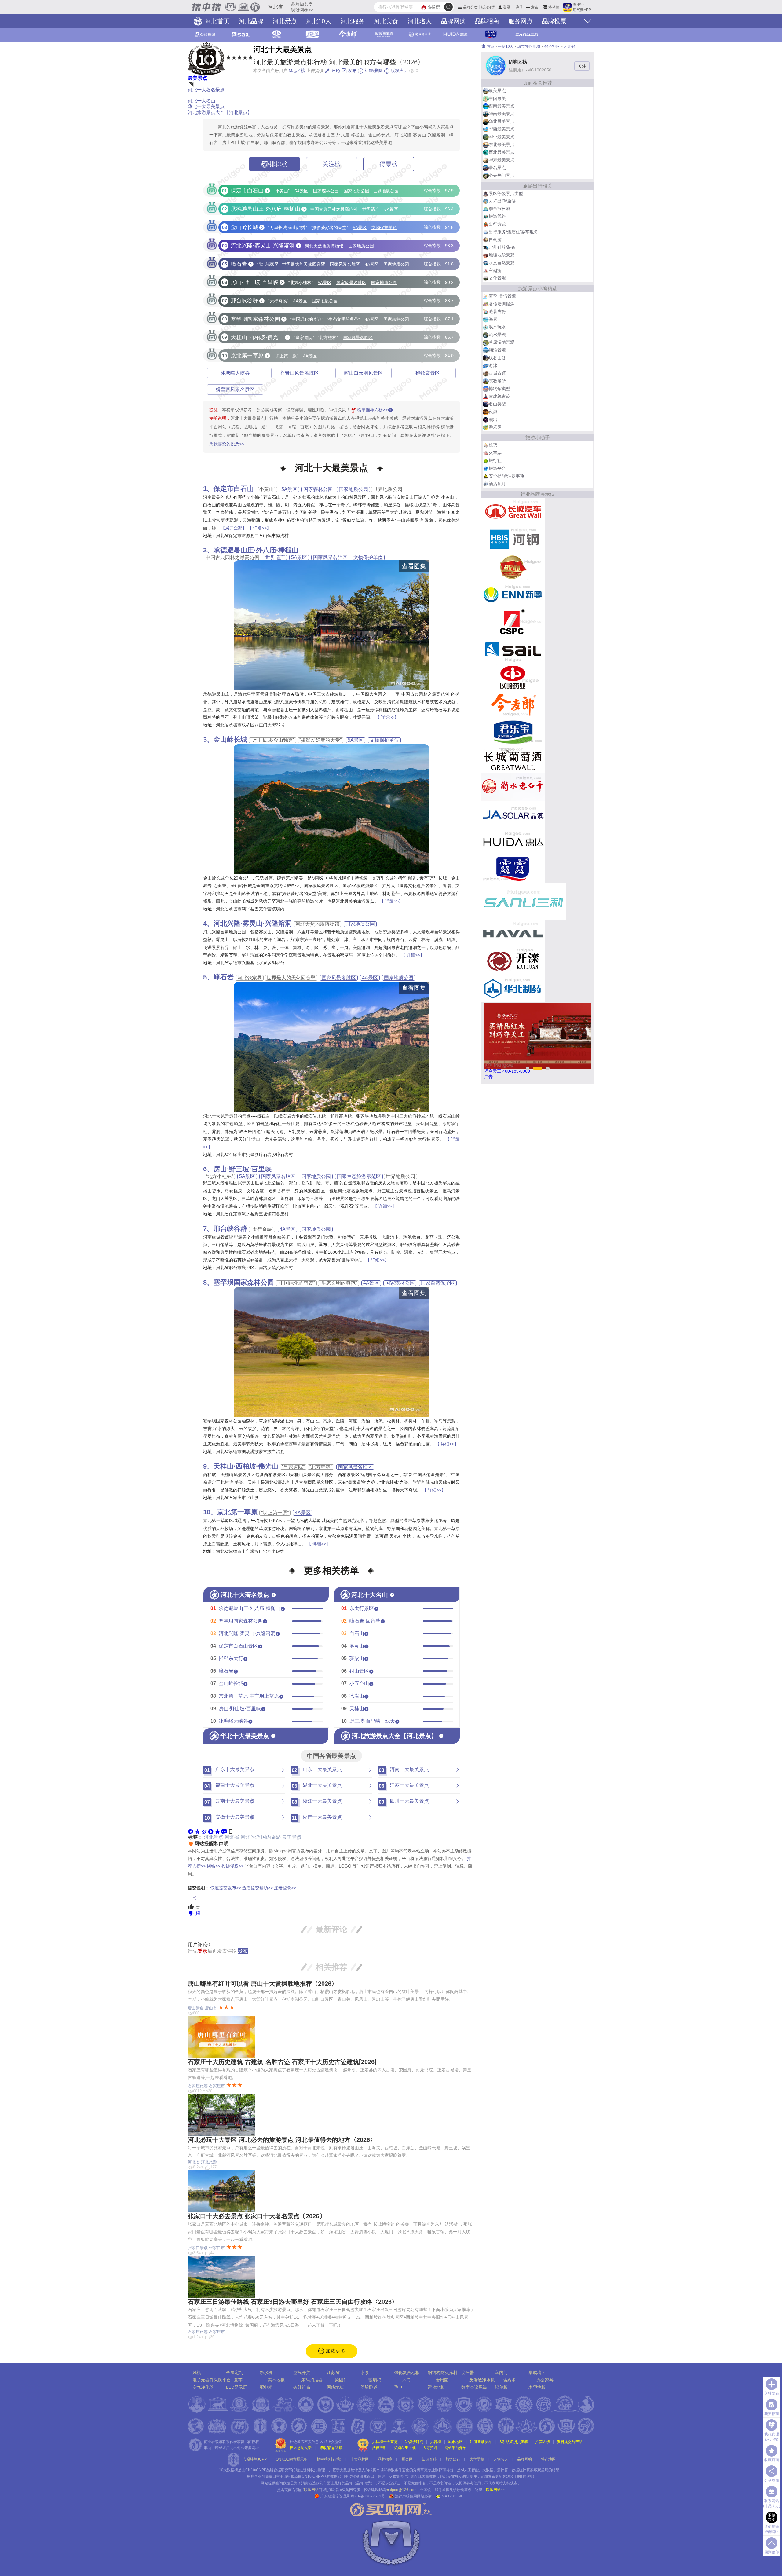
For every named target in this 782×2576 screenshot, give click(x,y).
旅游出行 (453, 2459)
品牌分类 (470, 7)
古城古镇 (497, 373)
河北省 (232, 1837)
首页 (490, 46)
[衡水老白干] (513, 787)
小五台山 (359, 1683)
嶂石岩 (224, 977)
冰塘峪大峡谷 (235, 373)
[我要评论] (224, 1831)
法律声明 (379, 2448)
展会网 (407, 2459)
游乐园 (495, 427)
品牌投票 (554, 21)
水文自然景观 (502, 263)
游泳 (493, 365)
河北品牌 (251, 21)
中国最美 (497, 98)
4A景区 (372, 264)
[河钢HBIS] (513, 539)
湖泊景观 (497, 350)
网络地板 (335, 2387)
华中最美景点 (502, 137)
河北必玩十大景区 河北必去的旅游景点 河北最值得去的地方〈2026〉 (282, 2140)
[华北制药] (513, 988)
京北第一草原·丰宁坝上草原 (249, 1696)
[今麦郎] (513, 704)
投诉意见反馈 (301, 2448)
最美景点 (198, 78)
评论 (335, 71)
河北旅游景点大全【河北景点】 (220, 112)
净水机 (266, 2373)
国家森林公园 (326, 191)
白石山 (357, 1633)
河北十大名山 (202, 101)
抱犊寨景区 (428, 373)
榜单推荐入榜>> (372, 410)
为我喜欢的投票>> (227, 444)
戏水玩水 (497, 327)
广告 (488, 1077)
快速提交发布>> (226, 1888)
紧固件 (341, 2380)
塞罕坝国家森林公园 (244, 1282)
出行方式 (497, 224)
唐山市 (211, 2008)
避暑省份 (497, 312)
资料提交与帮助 (570, 2442)
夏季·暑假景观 (502, 296)
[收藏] (217, 1831)
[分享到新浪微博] (204, 1831)
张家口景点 (198, 2248)
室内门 (501, 2373)
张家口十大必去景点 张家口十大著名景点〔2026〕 (257, 2216)
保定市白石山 (234, 489)
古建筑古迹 (499, 396)
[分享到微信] (191, 1831)
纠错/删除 (373, 71)
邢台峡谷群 (230, 1229)
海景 (493, 319)
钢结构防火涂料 (443, 2373)
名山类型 (497, 404)
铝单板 (501, 2387)
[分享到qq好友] (211, 1831)
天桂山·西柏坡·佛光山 (246, 1466)
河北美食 (386, 21)
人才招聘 (430, 2448)
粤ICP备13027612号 (368, 2496)
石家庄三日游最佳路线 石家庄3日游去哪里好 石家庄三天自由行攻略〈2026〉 (293, 2302)
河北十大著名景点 (206, 90)
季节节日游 (499, 209)
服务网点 (521, 21)
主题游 (495, 270)
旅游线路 (497, 216)
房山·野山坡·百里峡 (240, 1709)
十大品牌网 (360, 2459)
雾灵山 (357, 1646)
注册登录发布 (481, 2442)
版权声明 (399, 71)
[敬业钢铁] (513, 567)
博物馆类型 (499, 389)
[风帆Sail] (513, 649)
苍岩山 (357, 1696)
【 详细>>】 (259, 528)
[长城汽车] (513, 512)
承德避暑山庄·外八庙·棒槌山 (256, 550)
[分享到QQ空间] (197, 1831)
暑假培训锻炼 (502, 304)
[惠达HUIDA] (513, 842)
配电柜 (266, 2387)
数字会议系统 (474, 2387)
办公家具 (545, 2380)
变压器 (468, 2373)
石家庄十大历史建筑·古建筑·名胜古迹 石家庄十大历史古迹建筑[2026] (282, 2062)
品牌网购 (453, 21)
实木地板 (276, 2380)
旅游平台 (497, 468)
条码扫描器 (312, 2380)
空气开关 (302, 2373)
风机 (197, 2373)
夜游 (493, 412)
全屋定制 (235, 2373)
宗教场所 (497, 381)
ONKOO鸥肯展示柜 (292, 2459)
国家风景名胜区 (345, 264)
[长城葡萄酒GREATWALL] (513, 759)
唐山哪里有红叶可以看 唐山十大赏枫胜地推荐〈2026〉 (263, 1984)
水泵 (365, 2373)
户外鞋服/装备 (502, 247)
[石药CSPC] (513, 622)
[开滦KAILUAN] (513, 961)
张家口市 (217, 2248)
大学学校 (477, 2459)
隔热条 (509, 2380)
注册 (519, 7)
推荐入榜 (543, 2442)
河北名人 (420, 21)
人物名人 (501, 2459)
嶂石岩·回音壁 (365, 1621)
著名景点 (497, 167)
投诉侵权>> (232, 1866)
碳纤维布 (302, 2387)
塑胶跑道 (369, 2387)
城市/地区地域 (529, 46)
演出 (493, 419)
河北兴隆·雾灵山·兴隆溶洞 (253, 923)
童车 (238, 2380)
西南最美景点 (502, 106)
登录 (507, 7)
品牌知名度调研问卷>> (302, 7)
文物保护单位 (384, 228)
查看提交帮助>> (258, 1888)
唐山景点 (196, 2008)
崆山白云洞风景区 (364, 373)
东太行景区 (362, 1608)
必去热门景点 (502, 175)
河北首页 (217, 21)
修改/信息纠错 (331, 2448)
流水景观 (497, 335)
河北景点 (285, 21)
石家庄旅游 (198, 2086)
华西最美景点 (502, 129)
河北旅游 (250, 1837)
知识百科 (429, 2459)
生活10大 (506, 46)
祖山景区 (359, 1671)
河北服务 (353, 21)
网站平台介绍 (455, 2448)
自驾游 (495, 240)
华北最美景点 (502, 121)
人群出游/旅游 (502, 201)
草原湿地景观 (502, 342)
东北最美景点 (502, 145)
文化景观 (497, 278)
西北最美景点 (502, 152)
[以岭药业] (513, 677)
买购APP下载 (405, 2448)
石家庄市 (217, 2086)
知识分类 (488, 7)
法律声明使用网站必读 (413, 2496)
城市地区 (455, 2442)
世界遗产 (371, 209)
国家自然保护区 (438, 1283)
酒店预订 (497, 484)
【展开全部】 (234, 528)
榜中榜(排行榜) (329, 2459)
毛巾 (398, 2387)
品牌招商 (487, 21)
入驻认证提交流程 (513, 2442)
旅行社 (495, 460)
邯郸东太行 (231, 1658)
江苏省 (333, 2373)
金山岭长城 (230, 739)
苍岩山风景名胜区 (299, 373)
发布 (535, 7)
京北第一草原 (237, 1512)
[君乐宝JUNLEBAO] (513, 732)
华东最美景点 (502, 160)
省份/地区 (552, 46)
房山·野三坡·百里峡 (243, 1169)
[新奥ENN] (513, 594)
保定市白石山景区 (238, 1646)
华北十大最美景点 (206, 106)
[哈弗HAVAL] (513, 933)
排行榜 (436, 2442)
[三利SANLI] (524, 901)
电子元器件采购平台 (212, 2380)
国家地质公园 (356, 191)
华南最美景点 (502, 114)
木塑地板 (537, 2387)
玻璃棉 (375, 2380)
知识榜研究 (414, 2442)
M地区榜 (297, 71)
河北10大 (319, 21)
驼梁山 (357, 1658)
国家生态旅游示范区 (359, 1176)
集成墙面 (537, 2373)
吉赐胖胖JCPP (255, 2459)
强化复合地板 (407, 2373)
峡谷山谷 (497, 358)
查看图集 (414, 566)
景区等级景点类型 (506, 193)
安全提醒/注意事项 (506, 476)
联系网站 (495, 2490)
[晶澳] (513, 814)
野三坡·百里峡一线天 (372, 1721)
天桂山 (357, 1709)
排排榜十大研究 (385, 2442)
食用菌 (442, 2380)
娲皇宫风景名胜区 (235, 389)
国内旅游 (271, 1837)
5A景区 (301, 191)
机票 (493, 445)
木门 (406, 2380)
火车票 (495, 453)
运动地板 (436, 2387)
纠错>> (214, 1866)
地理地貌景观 (502, 255)
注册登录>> (285, 1888)
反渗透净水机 (482, 2380)
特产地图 (548, 2459)
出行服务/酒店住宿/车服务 (513, 232)
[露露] (513, 869)
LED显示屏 (237, 2387)
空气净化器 (203, 2387)
